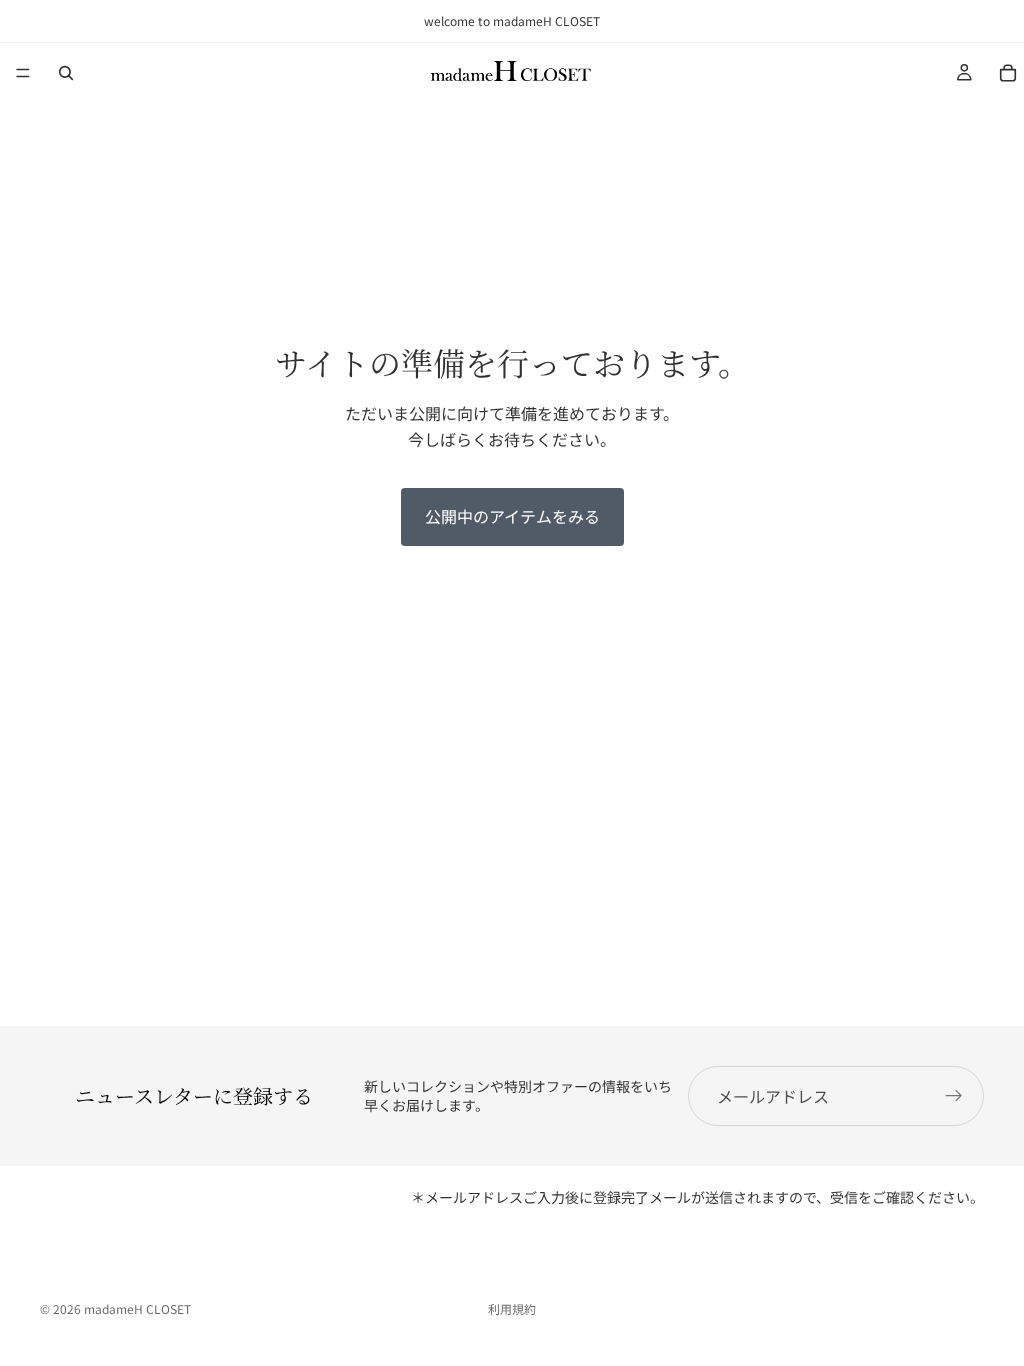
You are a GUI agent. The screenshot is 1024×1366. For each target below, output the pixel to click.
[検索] (66, 73)
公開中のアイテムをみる (512, 516)
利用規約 (512, 1308)
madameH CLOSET (137, 1308)
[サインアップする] (954, 1096)
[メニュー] (23, 73)
